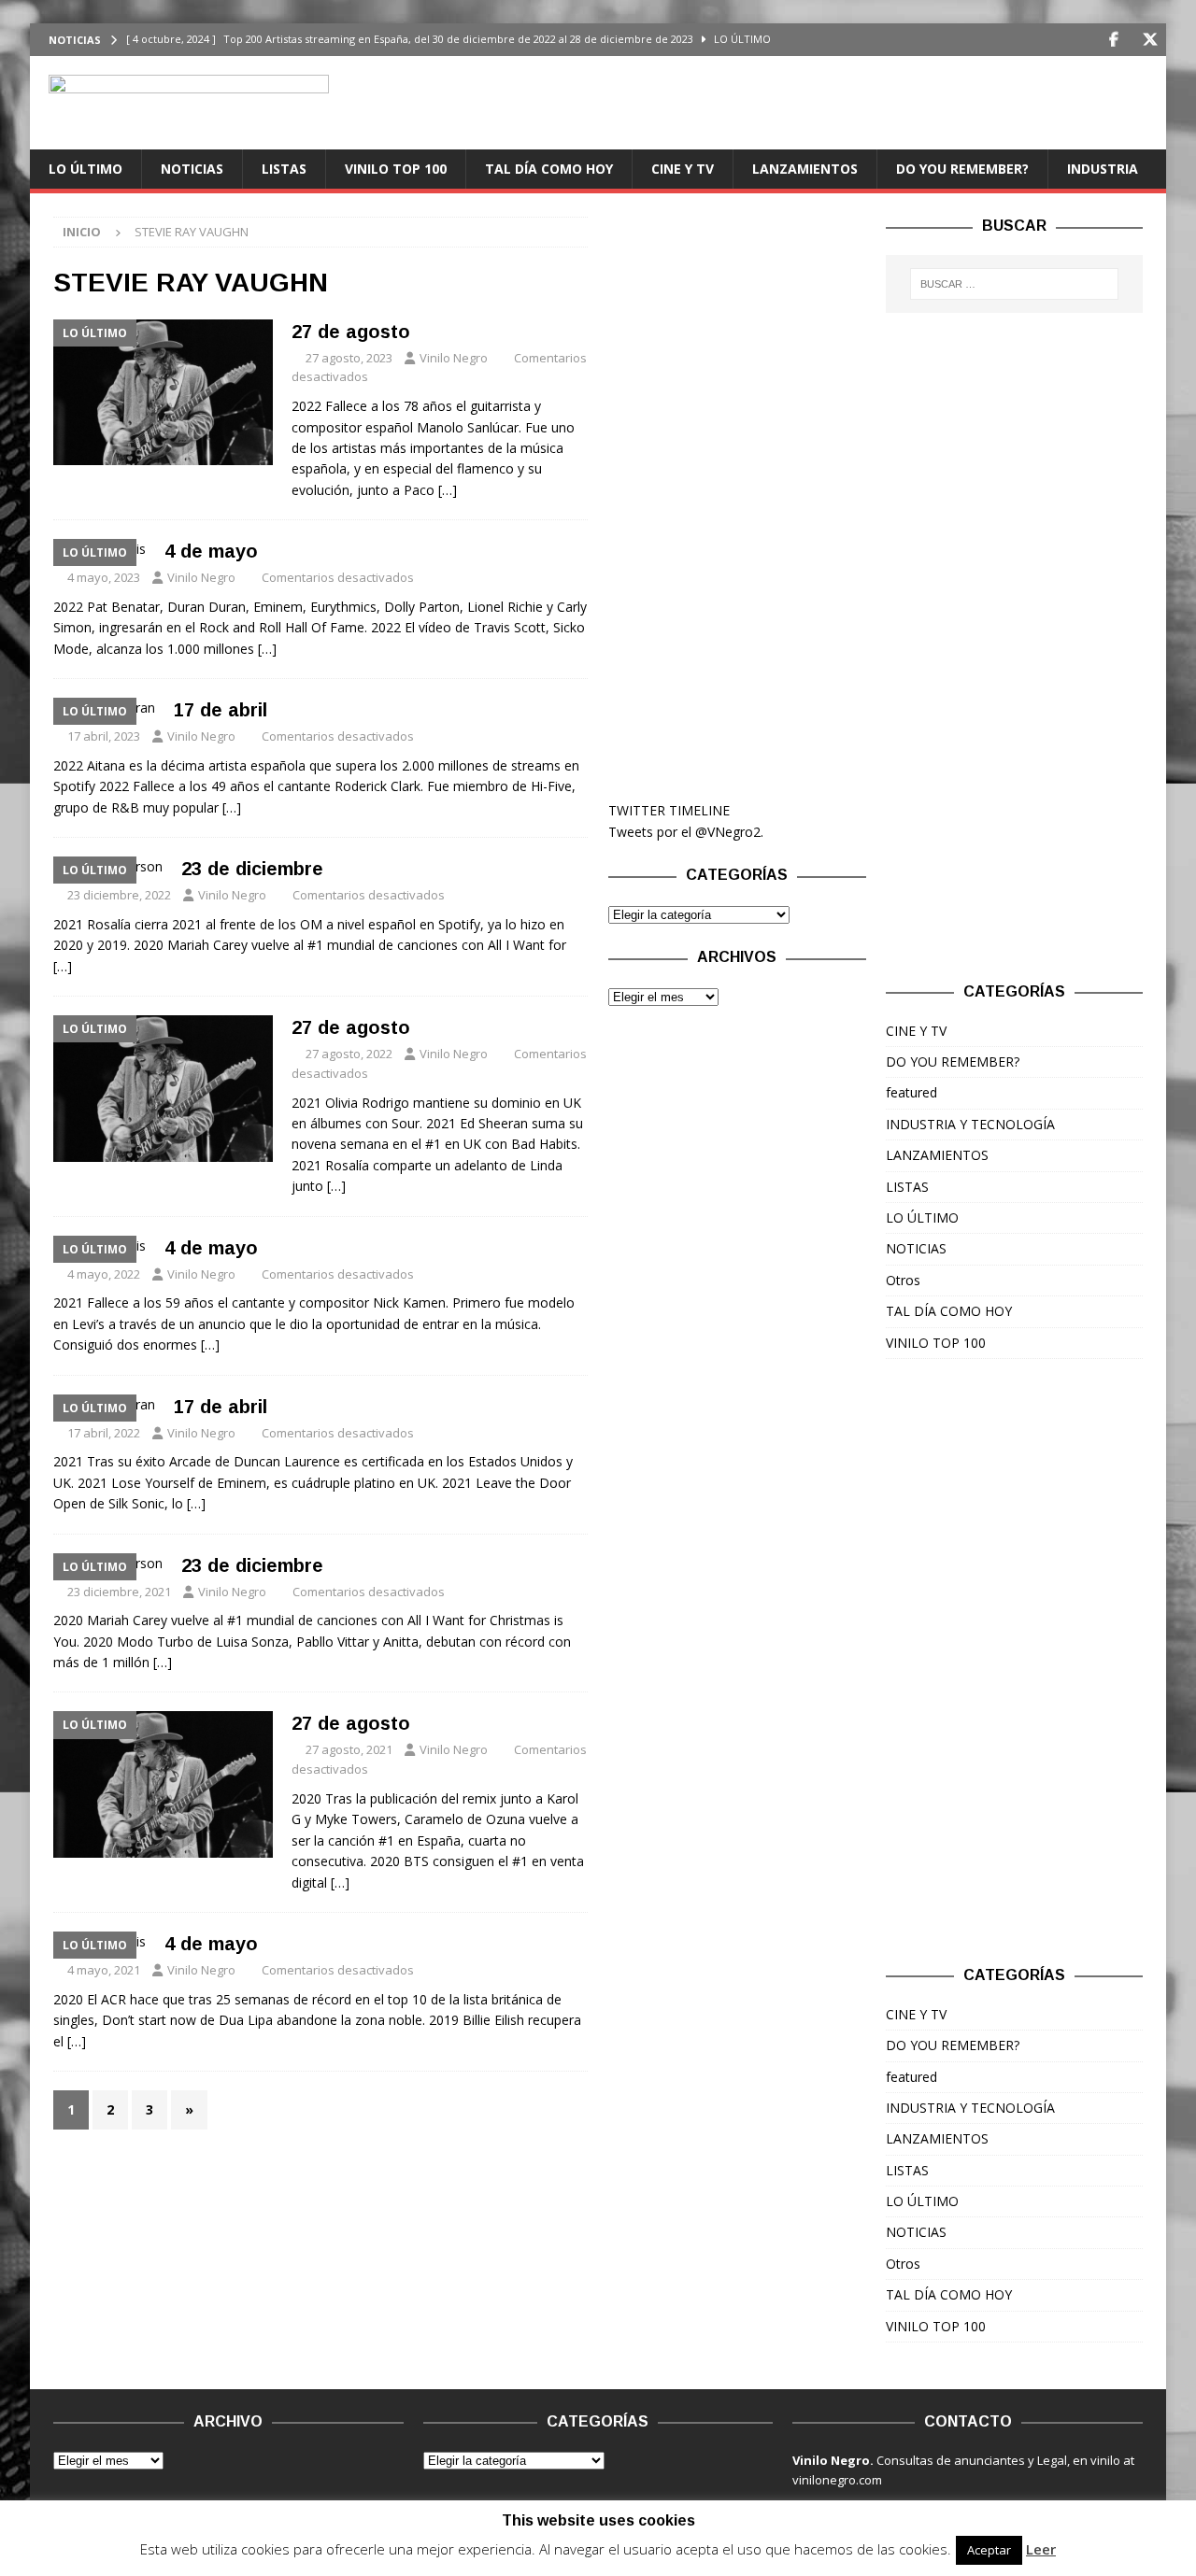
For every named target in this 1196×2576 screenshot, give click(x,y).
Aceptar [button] (989, 2550)
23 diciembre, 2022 (119, 895)
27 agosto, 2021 (349, 1749)
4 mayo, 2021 (104, 1970)
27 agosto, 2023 (349, 358)
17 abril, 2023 (104, 736)
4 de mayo (211, 551)
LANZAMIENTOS (805, 169)
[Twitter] (1150, 40)
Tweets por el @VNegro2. (686, 832)
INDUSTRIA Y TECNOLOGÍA (970, 1124)
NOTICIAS (192, 169)
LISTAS (284, 169)
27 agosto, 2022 (349, 1054)
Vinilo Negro (454, 358)
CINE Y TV (683, 169)
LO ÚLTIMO (85, 169)
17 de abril (221, 710)
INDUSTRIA (1103, 169)
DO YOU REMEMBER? (962, 169)
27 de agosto (351, 332)
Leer (1041, 2549)
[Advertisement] (737, 497)
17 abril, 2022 (104, 1433)
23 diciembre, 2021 (119, 1592)
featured (911, 1092)
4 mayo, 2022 (104, 1274)
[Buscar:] (1015, 284)
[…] (448, 490)
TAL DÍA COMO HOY (549, 169)
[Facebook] (1113, 40)
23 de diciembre (252, 869)
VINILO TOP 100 (396, 169)
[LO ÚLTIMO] (163, 393)
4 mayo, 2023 (104, 577)
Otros (903, 1280)
